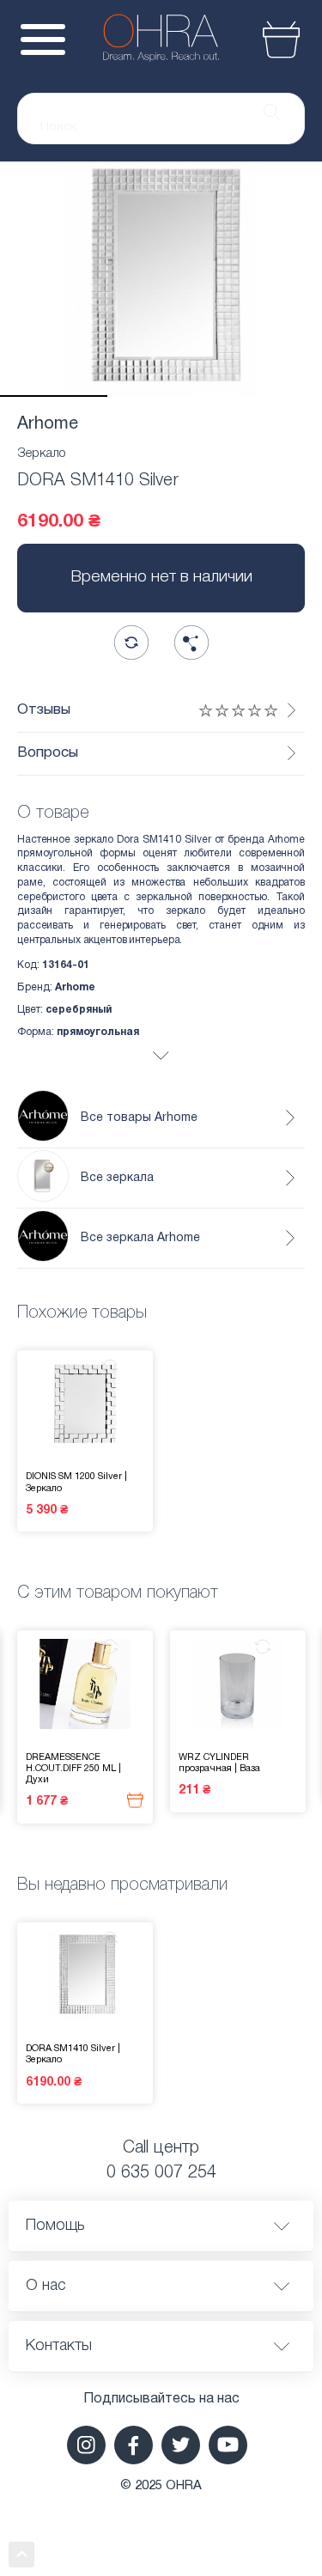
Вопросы (48, 753)
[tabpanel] (161, 279)
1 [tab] (54, 396)
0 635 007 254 (161, 2173)
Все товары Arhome (139, 1118)
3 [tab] (268, 396)
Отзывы (44, 710)
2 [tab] (161, 396)
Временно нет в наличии (161, 577)
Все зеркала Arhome (140, 1238)
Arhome (48, 424)
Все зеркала (117, 1178)
